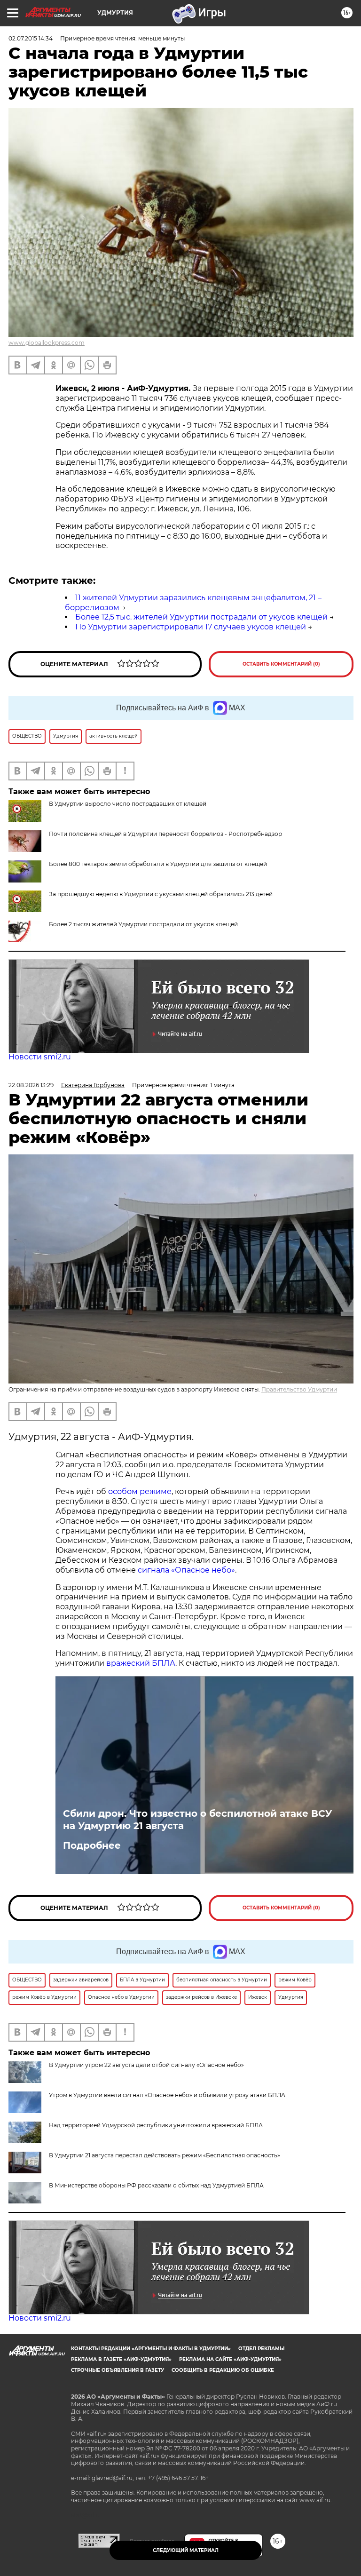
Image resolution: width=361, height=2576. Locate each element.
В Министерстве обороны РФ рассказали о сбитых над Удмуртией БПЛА (156, 2185)
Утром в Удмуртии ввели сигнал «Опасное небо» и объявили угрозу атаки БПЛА (167, 2095)
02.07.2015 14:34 (31, 38)
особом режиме (140, 1491)
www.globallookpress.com (47, 343)
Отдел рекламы (261, 2349)
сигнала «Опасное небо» (186, 1570)
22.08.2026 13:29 (31, 1085)
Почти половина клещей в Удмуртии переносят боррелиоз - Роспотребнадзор (165, 834)
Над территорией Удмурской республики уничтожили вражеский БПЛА (156, 2125)
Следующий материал (186, 2550)
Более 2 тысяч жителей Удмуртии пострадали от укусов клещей (143, 924)
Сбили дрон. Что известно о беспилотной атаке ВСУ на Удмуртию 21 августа (197, 1820)
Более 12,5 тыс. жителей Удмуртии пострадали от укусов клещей (201, 617)
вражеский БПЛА (141, 1663)
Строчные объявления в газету (118, 2370)
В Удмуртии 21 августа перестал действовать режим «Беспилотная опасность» (165, 2155)
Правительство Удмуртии (299, 1389)
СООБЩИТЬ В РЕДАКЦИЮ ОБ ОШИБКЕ (223, 2370)
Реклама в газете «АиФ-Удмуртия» (121, 2359)
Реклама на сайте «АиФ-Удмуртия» (230, 2359)
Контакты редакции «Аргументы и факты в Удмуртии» (151, 2349)
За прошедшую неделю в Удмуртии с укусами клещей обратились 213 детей (161, 894)
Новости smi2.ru (40, 1057)
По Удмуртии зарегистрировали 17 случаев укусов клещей (191, 627)
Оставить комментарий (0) (281, 664)
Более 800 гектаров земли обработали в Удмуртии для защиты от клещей (158, 864)
